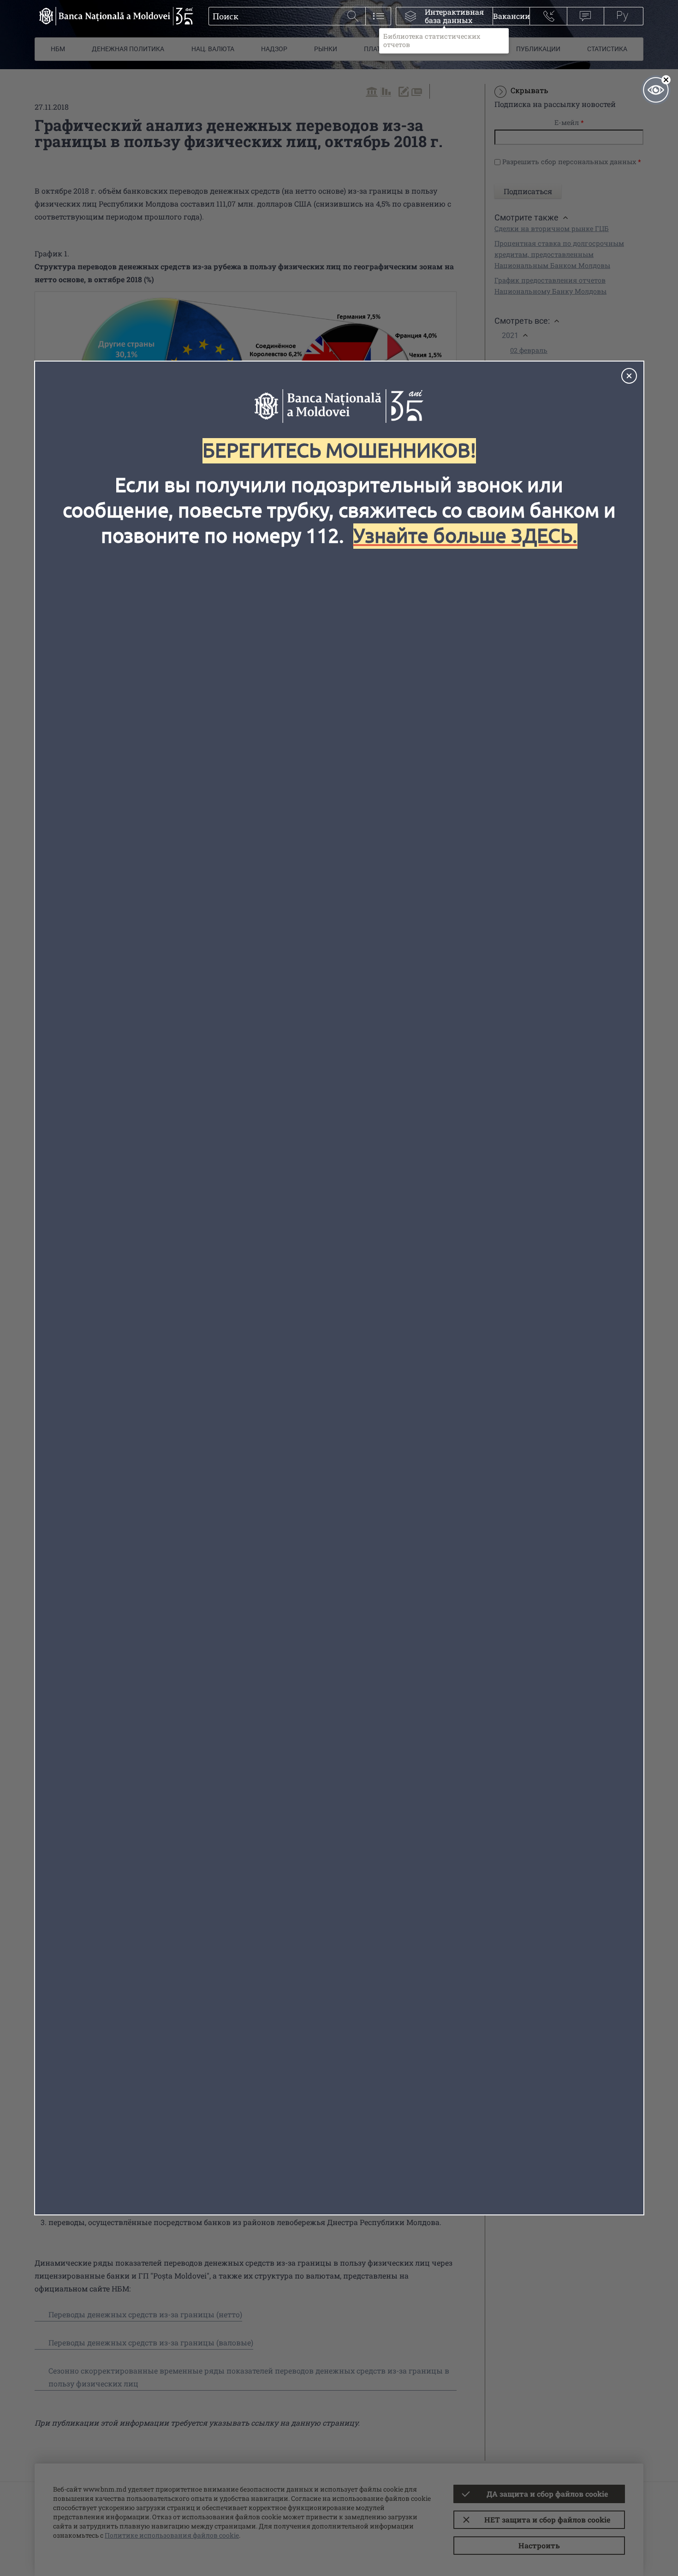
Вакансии (511, 16)
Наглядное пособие (656, 90)
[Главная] (114, 16)
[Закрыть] (629, 376)
